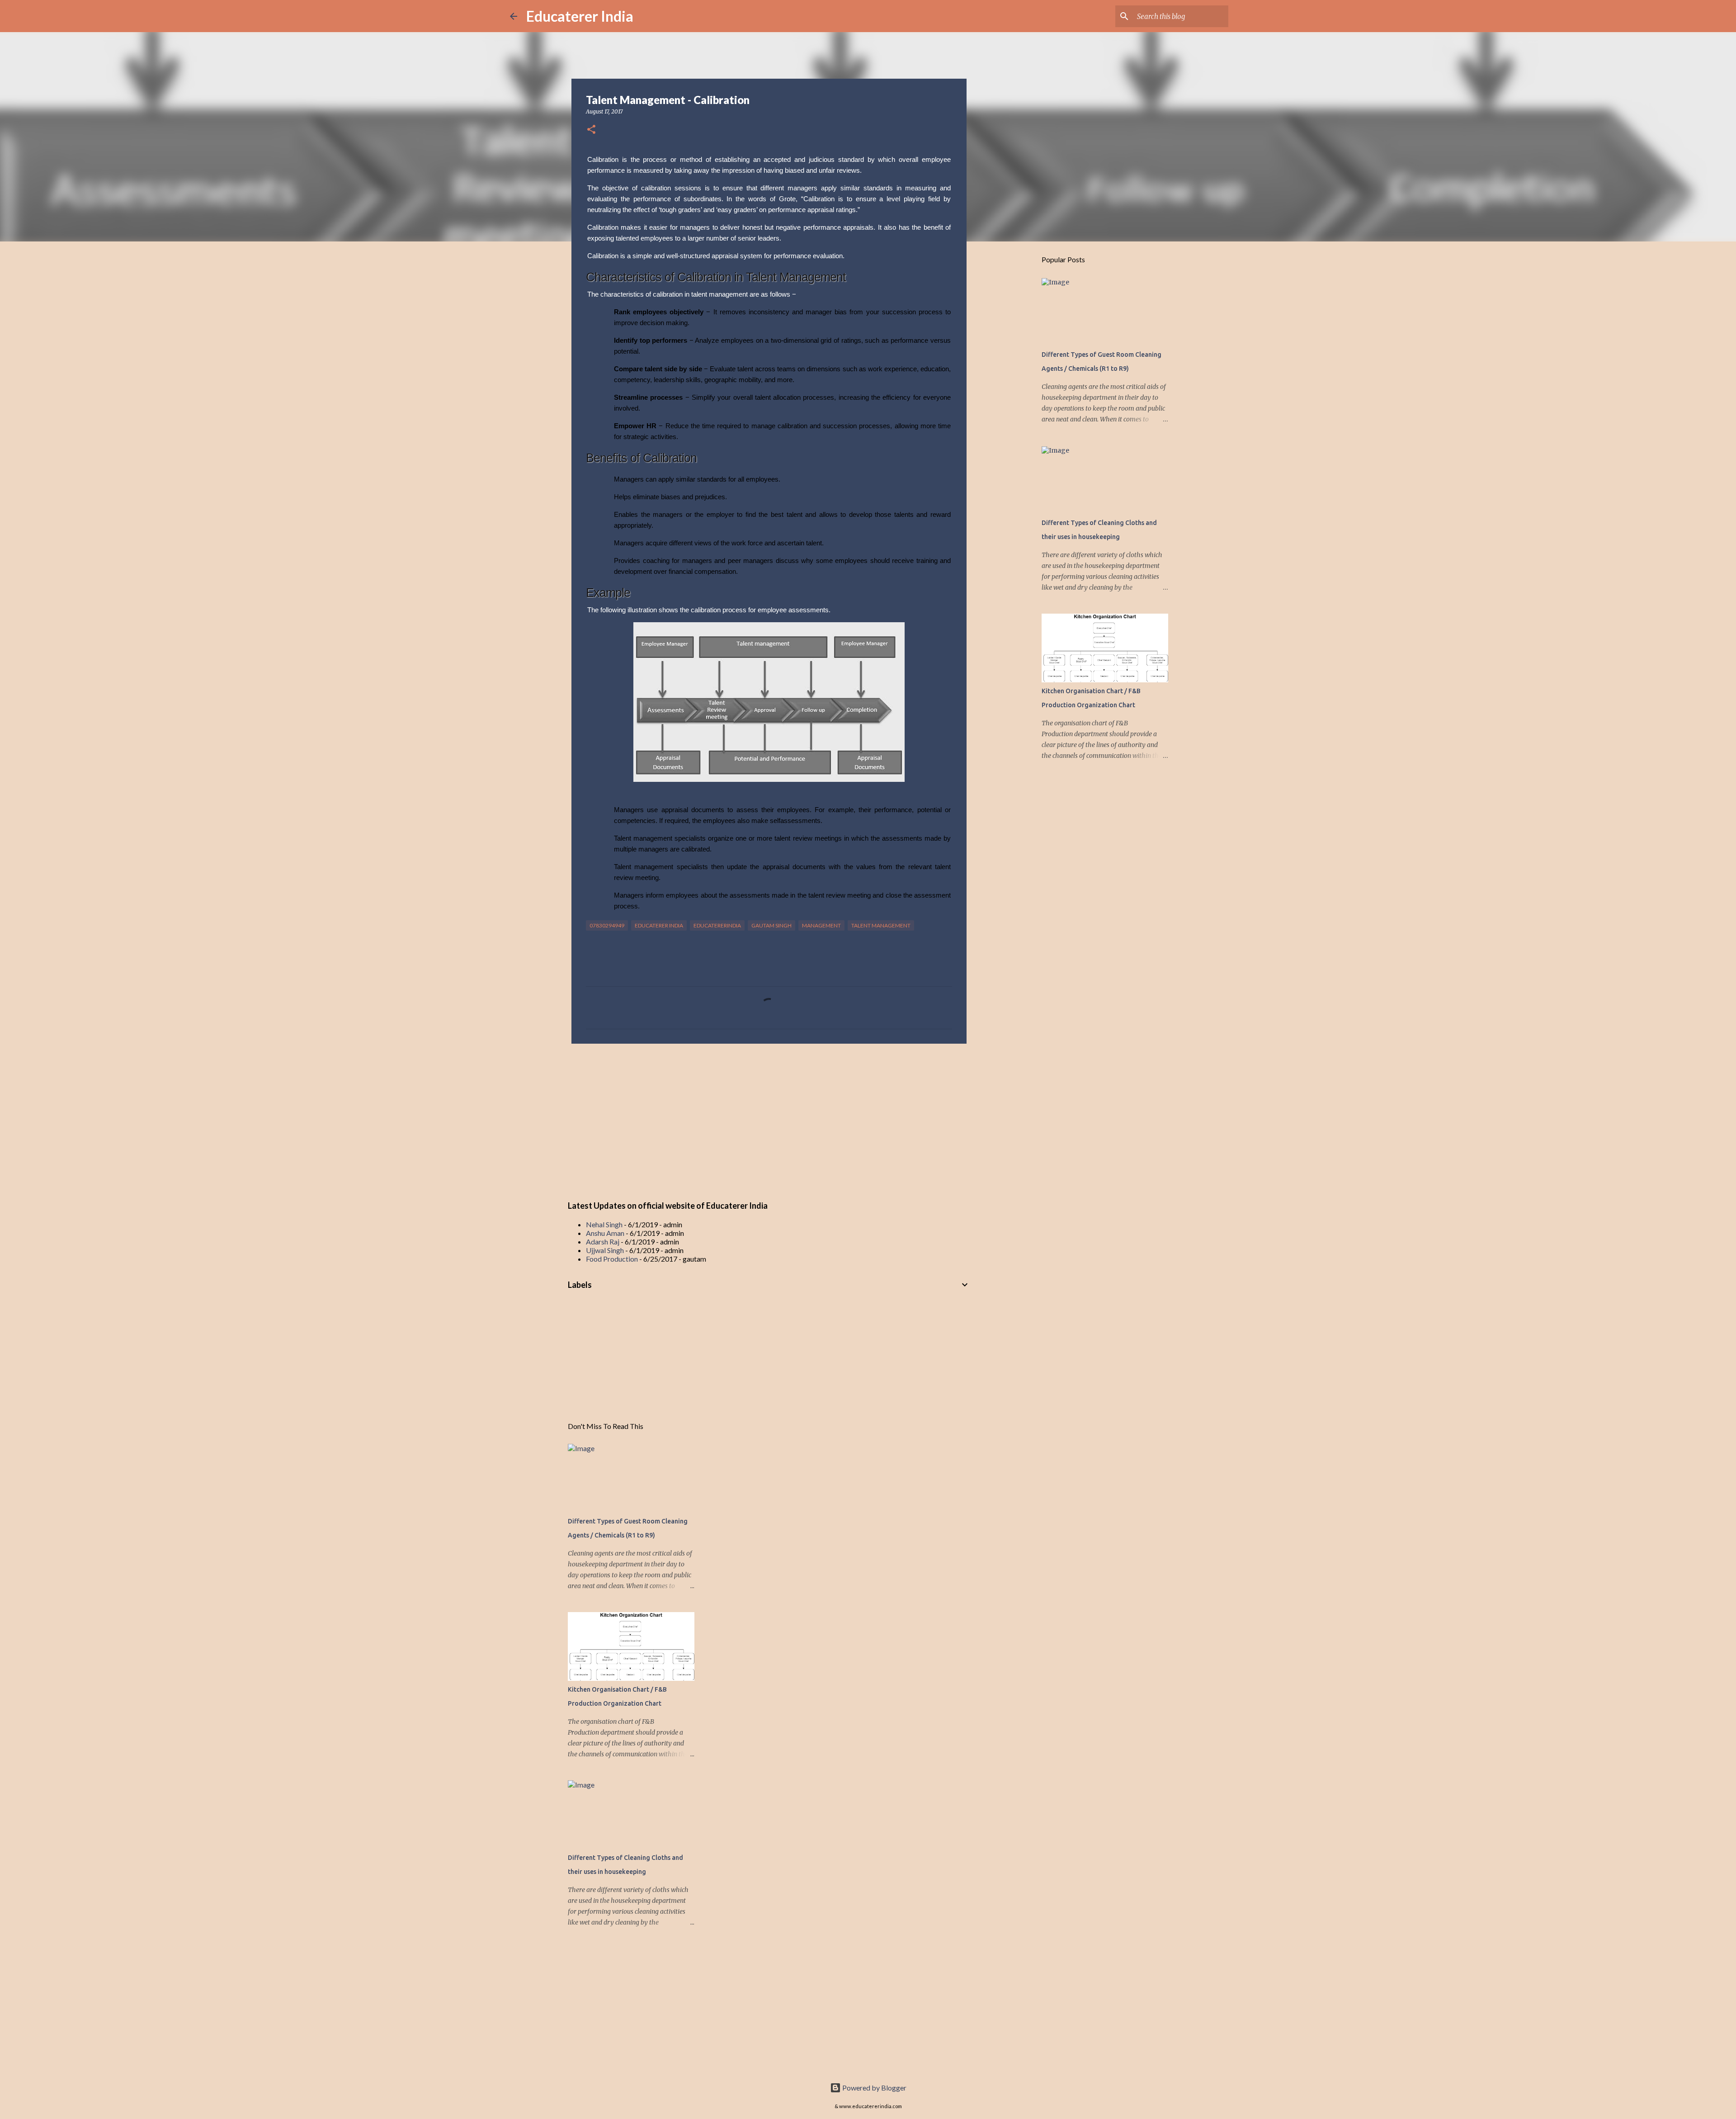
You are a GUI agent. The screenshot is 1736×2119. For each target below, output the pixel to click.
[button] (591, 130)
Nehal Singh (604, 1224)
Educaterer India (580, 16)
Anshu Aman (605, 1233)
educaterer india (659, 925)
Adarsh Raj (603, 1242)
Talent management (881, 925)
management (821, 925)
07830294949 (607, 925)
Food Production (612, 1259)
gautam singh (771, 925)
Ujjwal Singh (605, 1250)
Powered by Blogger (874, 2088)
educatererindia (717, 925)
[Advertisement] (769, 1121)
